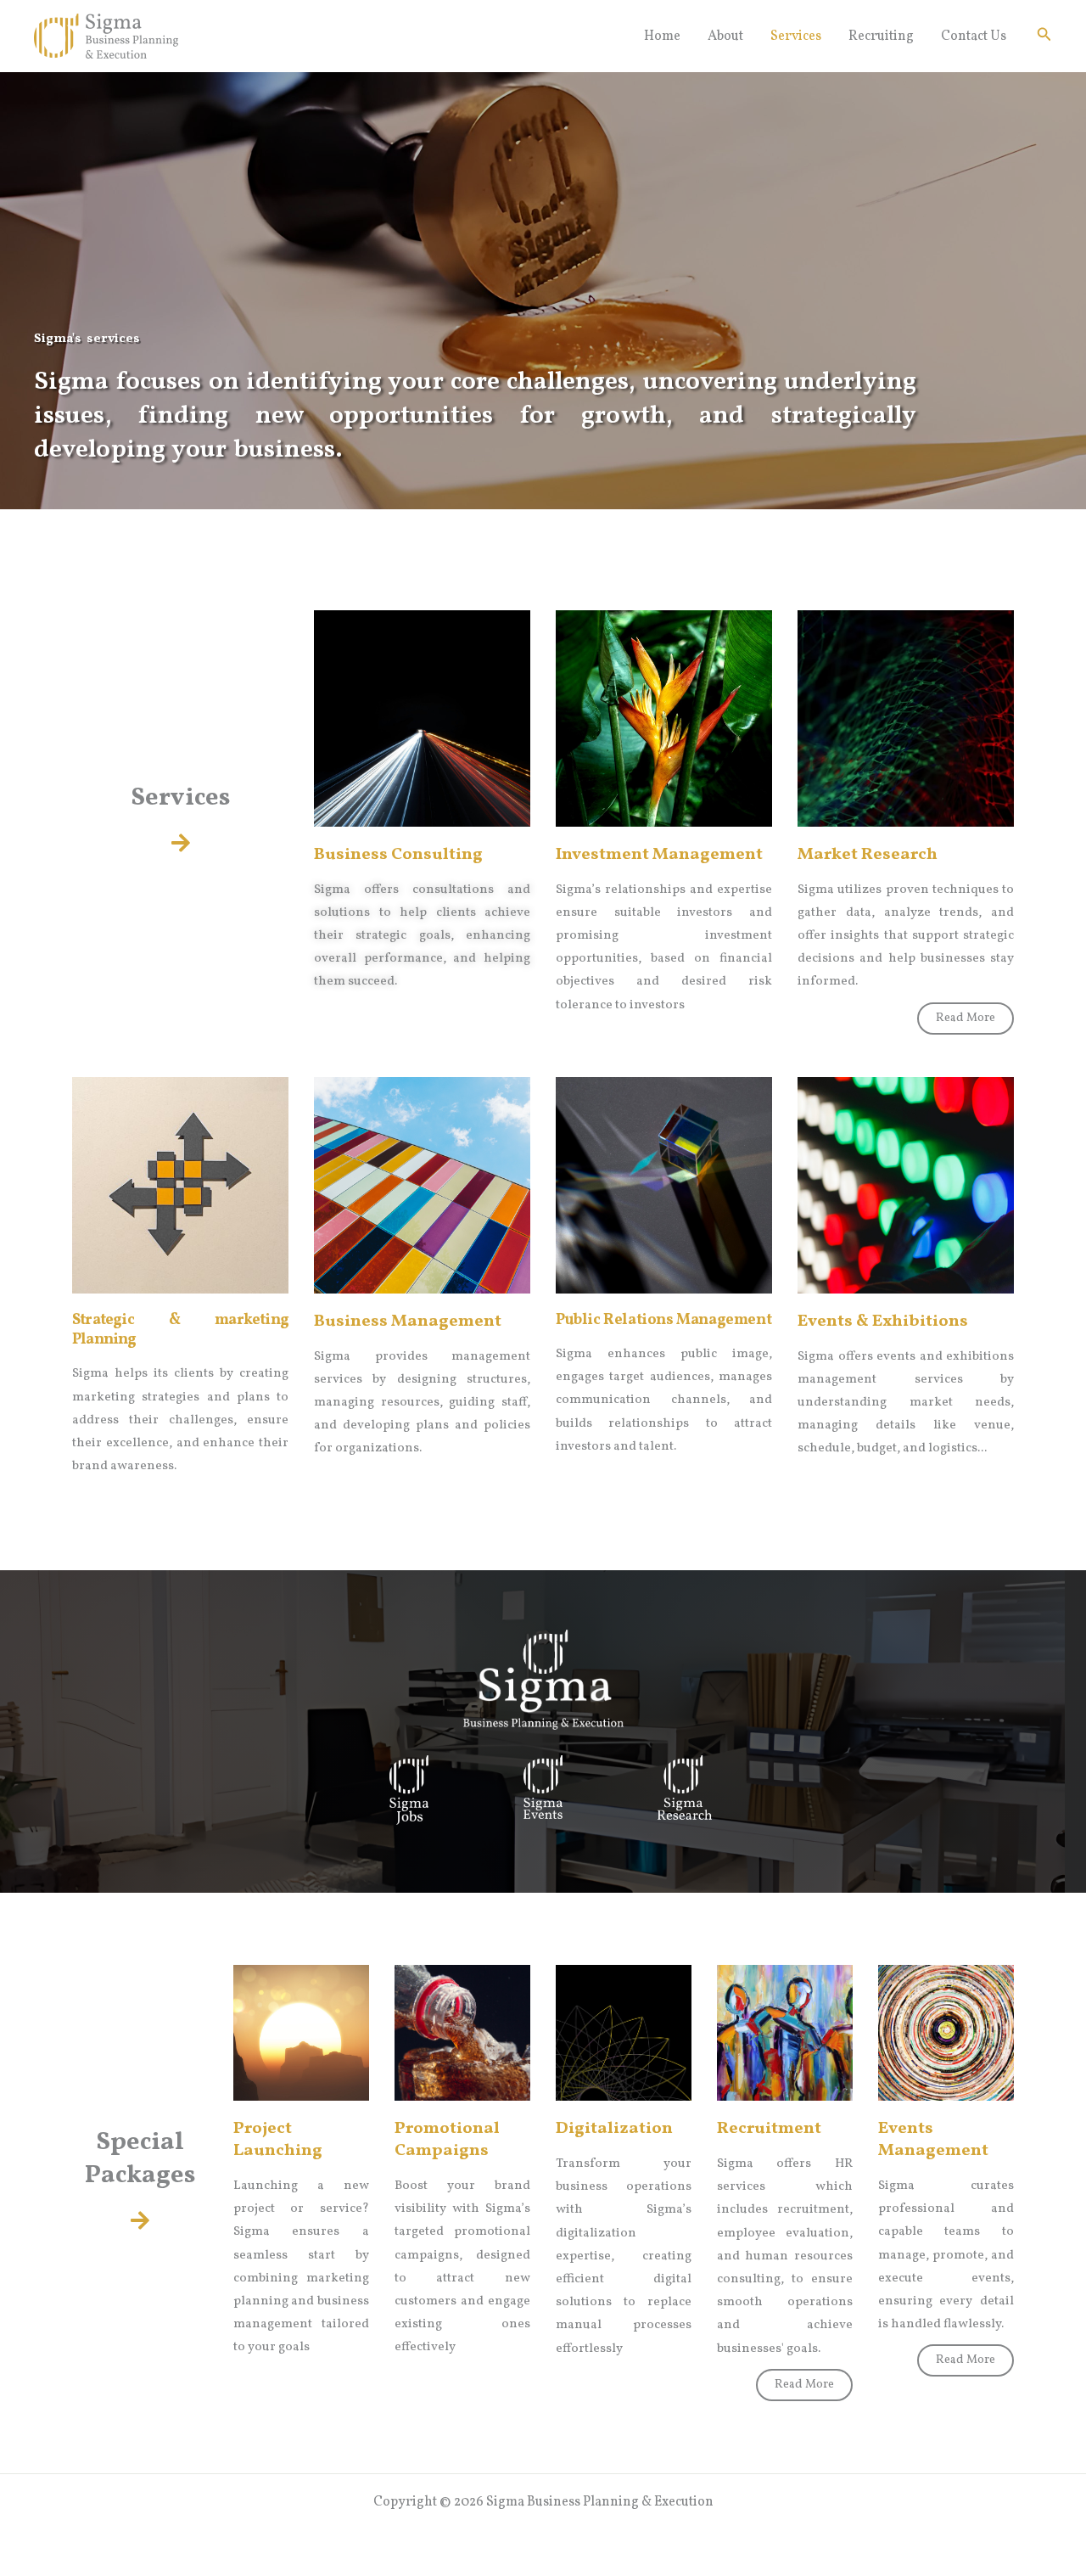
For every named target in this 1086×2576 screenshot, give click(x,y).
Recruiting (881, 36)
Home (662, 36)
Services (796, 36)
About (725, 36)
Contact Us (974, 36)
